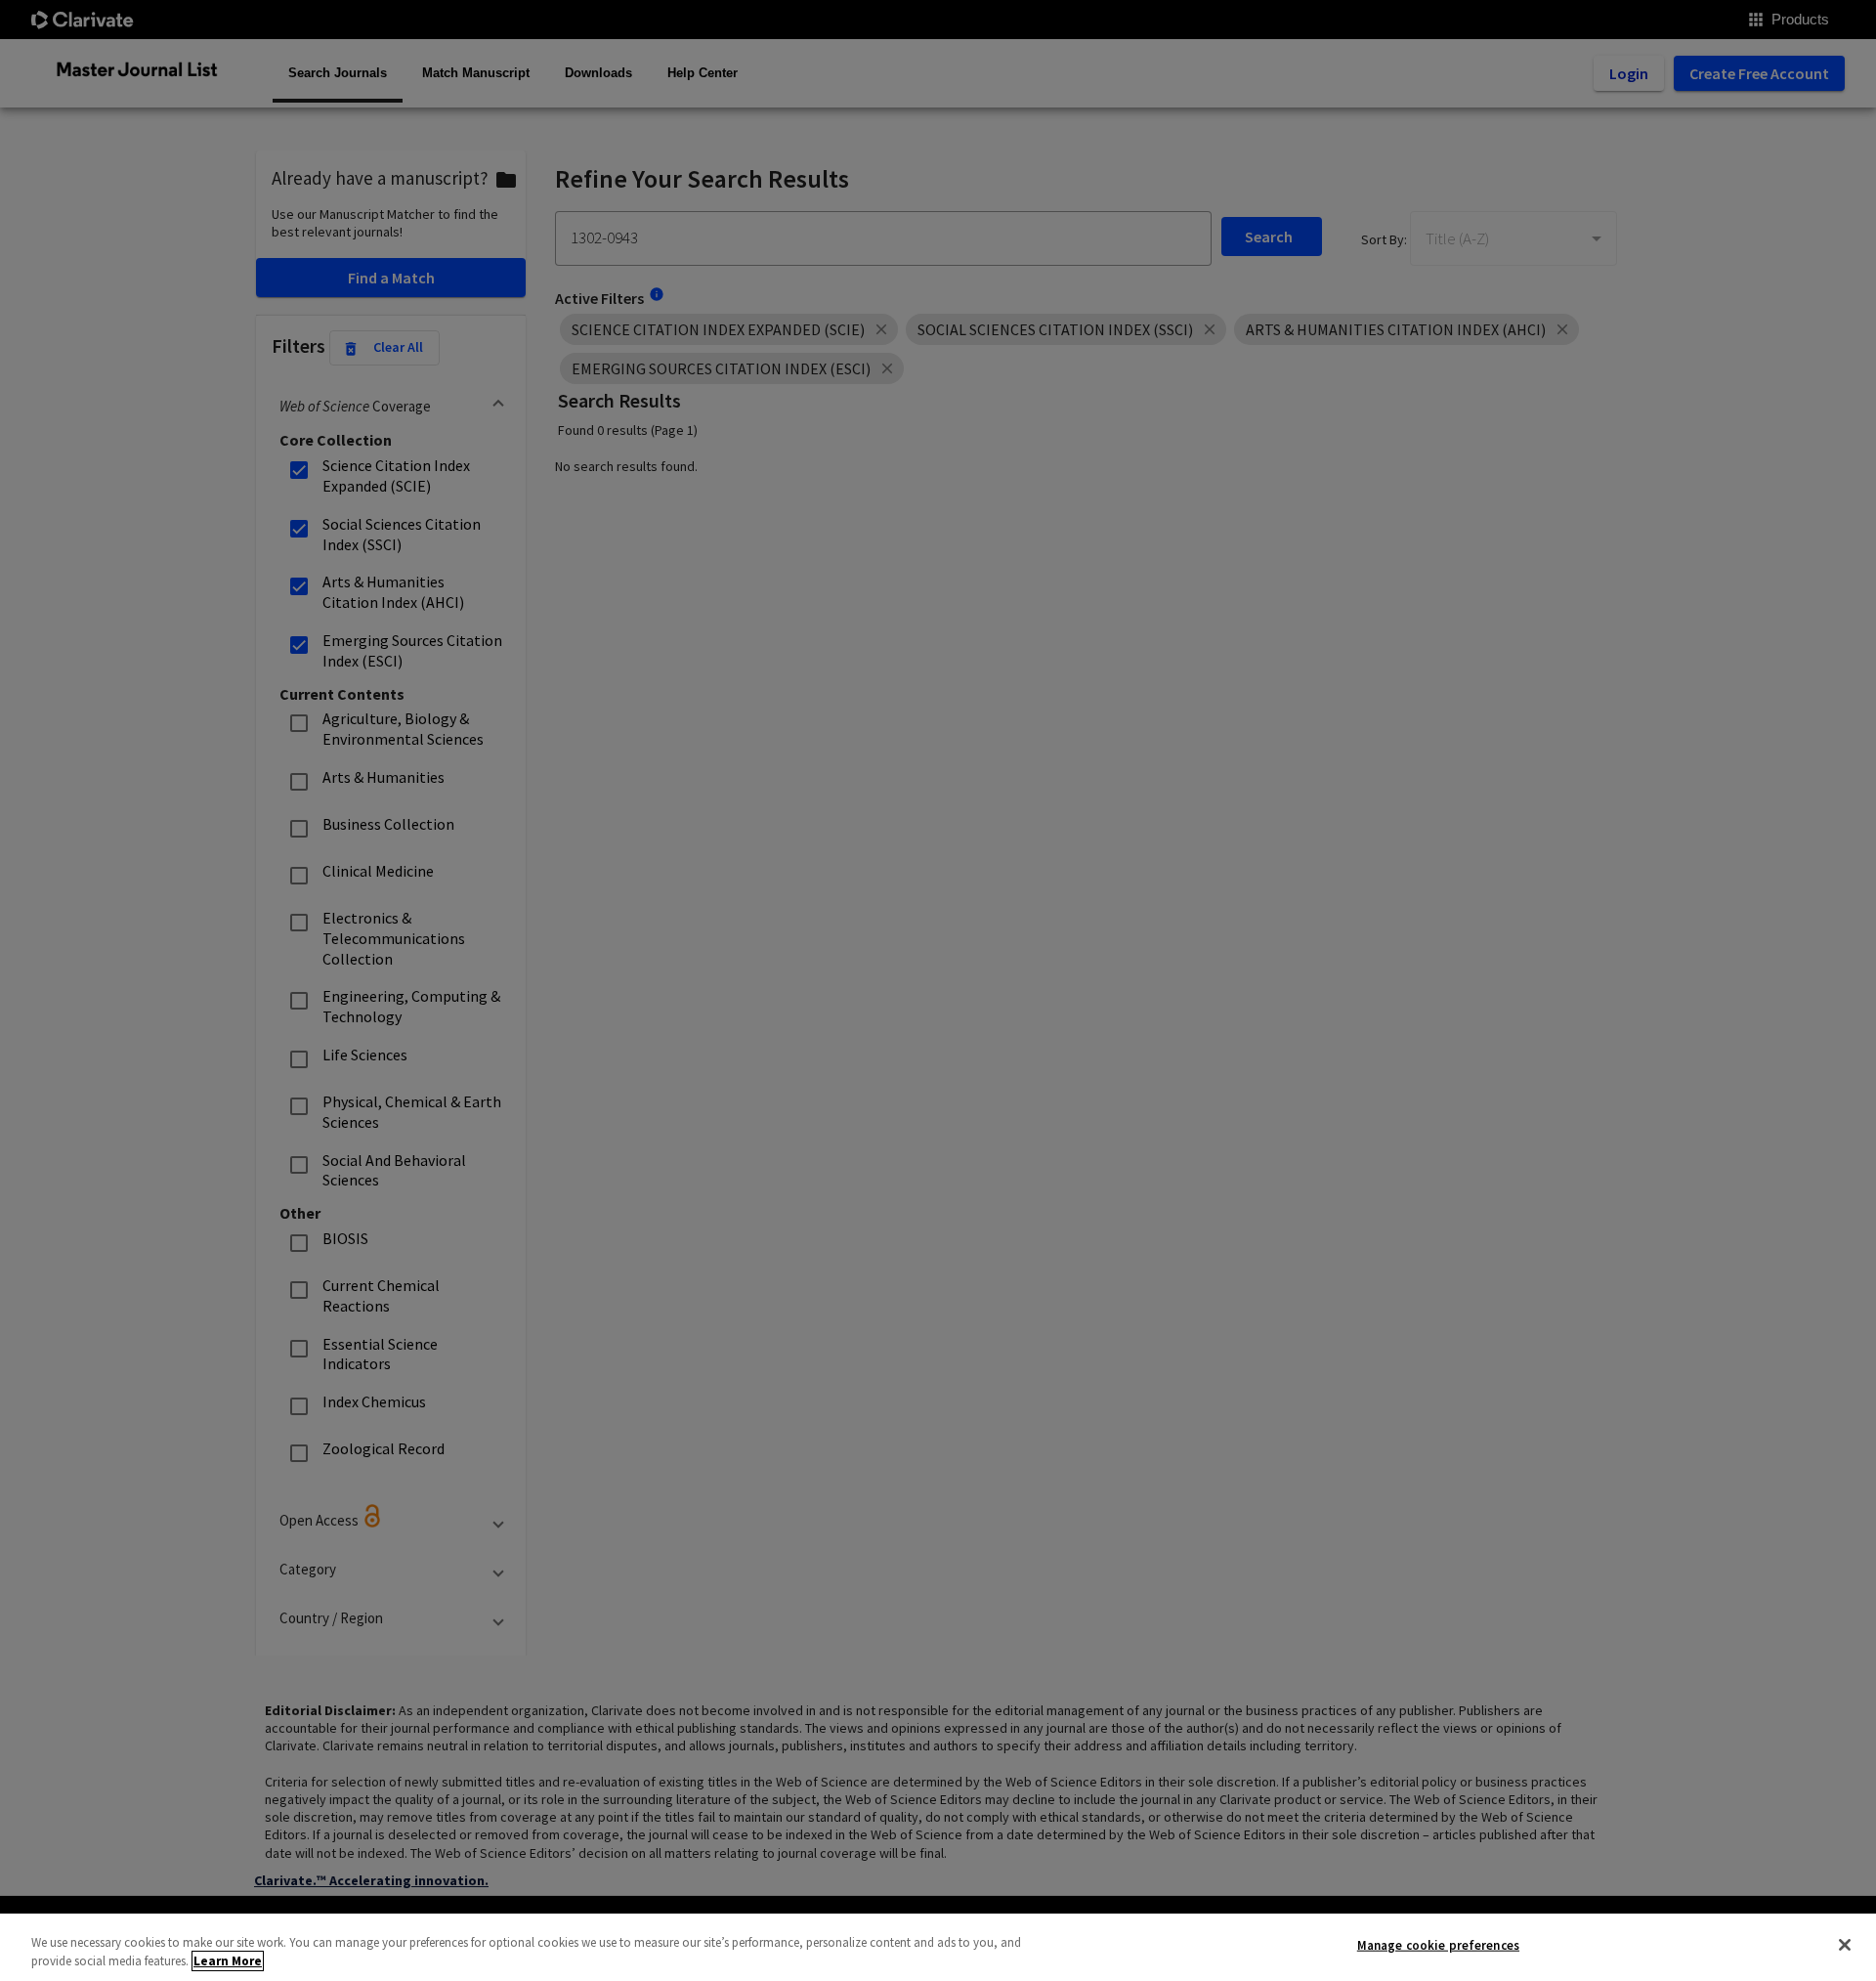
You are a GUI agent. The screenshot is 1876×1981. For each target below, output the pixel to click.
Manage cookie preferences (1438, 1945)
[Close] (1845, 1945)
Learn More (228, 1961)
